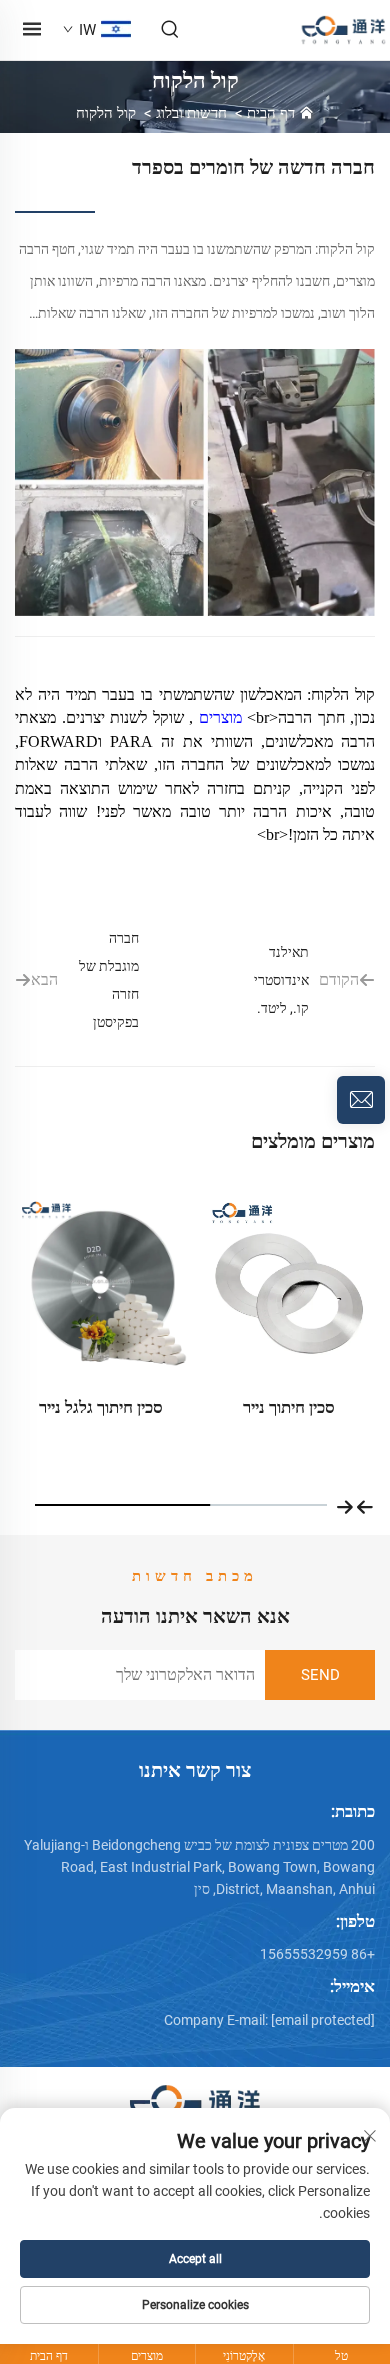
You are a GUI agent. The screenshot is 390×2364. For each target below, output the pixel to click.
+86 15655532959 (317, 1954)
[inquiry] (361, 1100)
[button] (365, 1505)
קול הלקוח (106, 113)
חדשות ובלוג (191, 113)
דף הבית (271, 113)
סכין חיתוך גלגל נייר (283, 1407)
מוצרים (217, 717)
